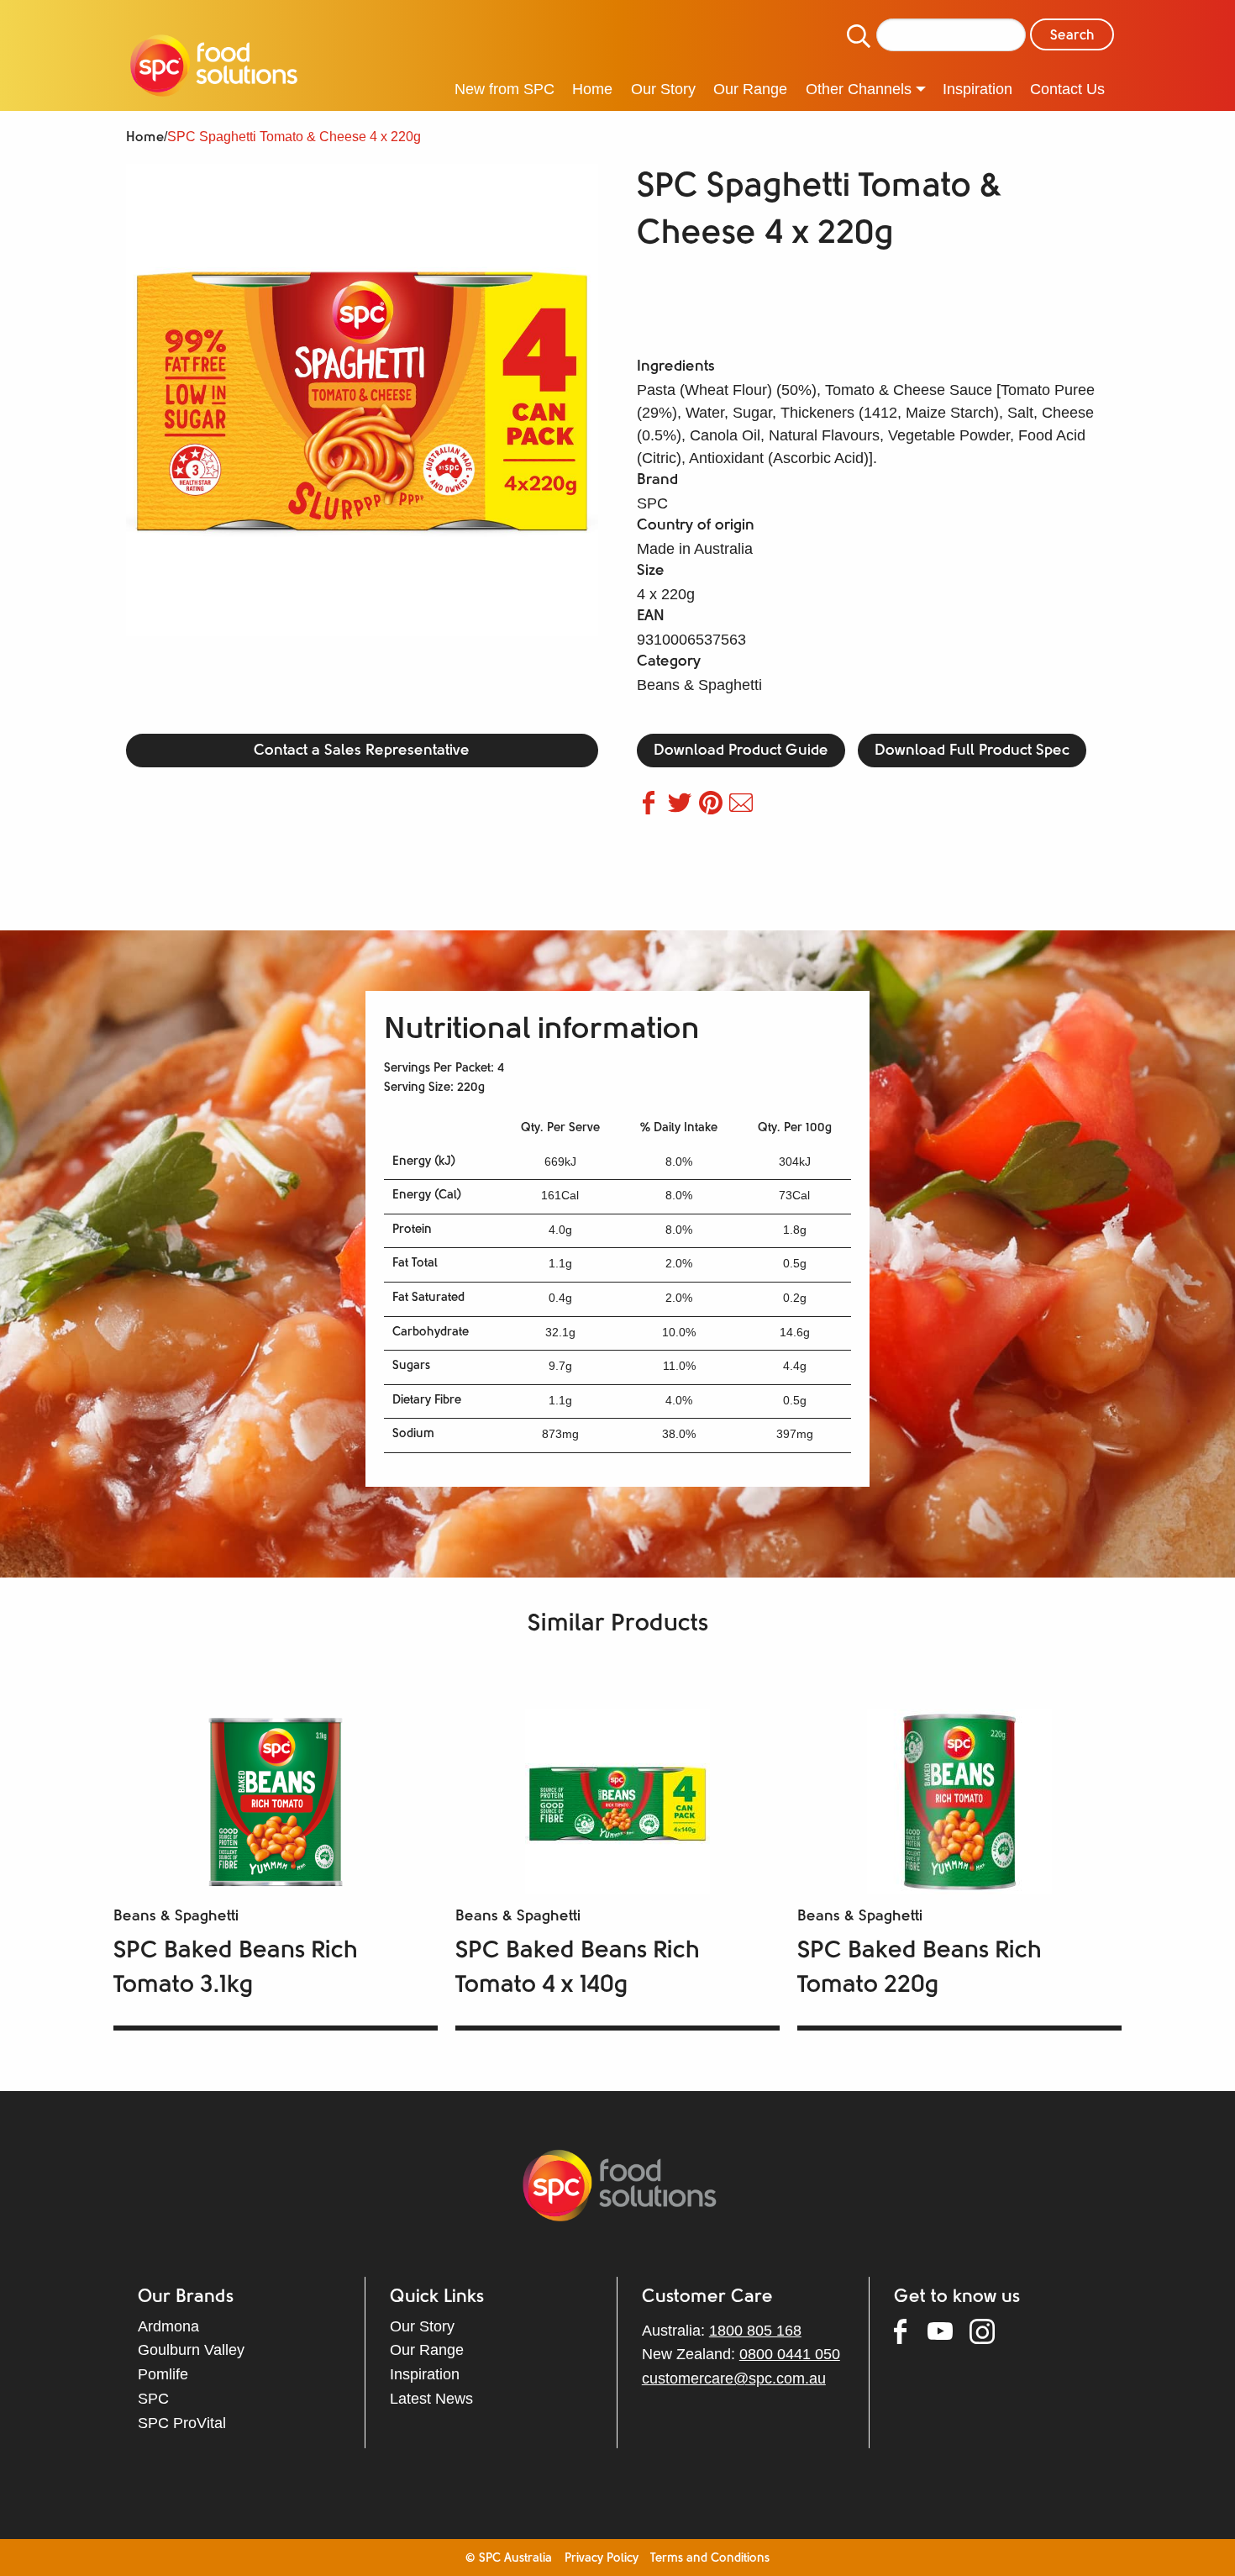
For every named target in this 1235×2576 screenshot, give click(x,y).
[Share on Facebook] (652, 809)
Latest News (431, 2399)
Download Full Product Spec (972, 751)
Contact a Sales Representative (362, 751)
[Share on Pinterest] (715, 809)
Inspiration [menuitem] (977, 89)
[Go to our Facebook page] (911, 2335)
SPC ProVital (182, 2423)
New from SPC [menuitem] (505, 89)
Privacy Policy (602, 2559)
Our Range (427, 2350)
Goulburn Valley (191, 2350)
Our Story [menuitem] (663, 89)
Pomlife (163, 2374)
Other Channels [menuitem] (859, 89)
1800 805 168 (755, 2331)
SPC (153, 2399)
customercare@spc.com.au (734, 2378)
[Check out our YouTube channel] (949, 2334)
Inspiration (425, 2374)
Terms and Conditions (710, 2559)
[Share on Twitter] (683, 809)
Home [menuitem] (592, 89)
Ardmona (168, 2326)
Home (145, 138)
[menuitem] (214, 68)
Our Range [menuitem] (750, 89)
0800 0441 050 (790, 2354)
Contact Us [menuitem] (1067, 89)
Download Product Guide (741, 751)
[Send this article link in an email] (743, 809)
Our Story (422, 2326)
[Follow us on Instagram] (991, 2335)
